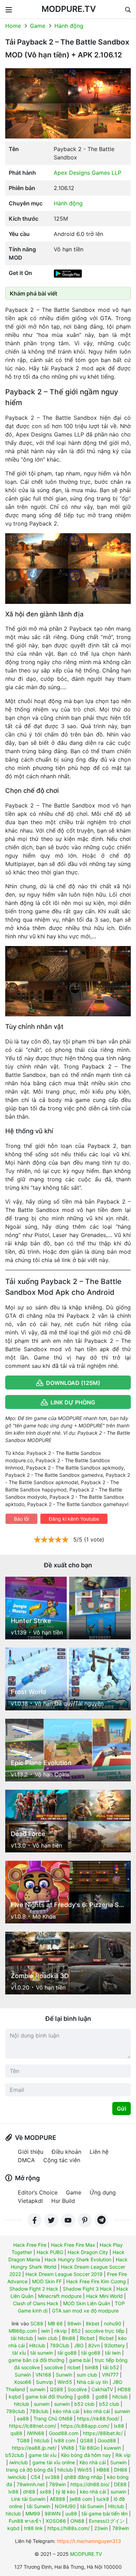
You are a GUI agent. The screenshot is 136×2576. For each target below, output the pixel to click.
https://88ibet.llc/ (103, 2433)
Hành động (69, 26)
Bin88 (69, 2338)
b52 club (84, 2404)
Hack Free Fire (30, 2245)
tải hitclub (22, 2338)
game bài (80, 2360)
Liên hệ (99, 2152)
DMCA (26, 2160)
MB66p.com (23, 2331)
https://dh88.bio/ (90, 2484)
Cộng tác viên (62, 2160)
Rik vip (123, 2455)
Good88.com (64, 2433)
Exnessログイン (107, 2521)
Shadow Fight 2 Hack (34, 2289)
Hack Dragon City (88, 2252)
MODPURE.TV (69, 9)
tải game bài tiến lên (105, 2514)
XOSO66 (56, 2521)
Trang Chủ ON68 (53, 2419)
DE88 (120, 2484)
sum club (87, 2375)
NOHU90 (65, 2506)
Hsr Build (63, 2201)
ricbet (74, 2367)
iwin (46, 2331)
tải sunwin (42, 2353)
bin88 (92, 2367)
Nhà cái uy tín (92, 2382)
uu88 (71, 2514)
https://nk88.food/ (98, 2419)
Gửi (122, 2109)
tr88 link (33, 2528)
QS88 (56, 2389)
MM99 (33, 2514)
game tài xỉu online (54, 2462)
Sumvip (44, 2382)
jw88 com (81, 2499)
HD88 (124, 2389)
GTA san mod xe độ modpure (85, 2311)
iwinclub (19, 2462)
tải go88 (67, 2353)
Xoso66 (23, 2382)
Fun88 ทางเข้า (25, 2521)
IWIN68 (36, 2433)
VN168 (43, 2375)
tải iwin (113, 2353)
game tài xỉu (43, 2455)
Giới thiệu (31, 2152)
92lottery (115, 2345)
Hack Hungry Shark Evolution (78, 2259)
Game (38, 26)
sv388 (52, 2477)
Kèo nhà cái (93, 2462)
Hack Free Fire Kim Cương (96, 2281)
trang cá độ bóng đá (29, 2470)
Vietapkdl (30, 2201)
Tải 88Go (89, 2448)
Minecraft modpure (60, 2296)
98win (74, 2323)
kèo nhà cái (66, 2411)
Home (13, 26)
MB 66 (55, 2323)
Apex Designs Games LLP (88, 173)
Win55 (65, 2382)
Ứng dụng (103, 2192)
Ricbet (87, 2338)
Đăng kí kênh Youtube (74, 1519)
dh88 (29, 2492)
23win (101, 2528)
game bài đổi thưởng (49, 2397)
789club (16, 2411)
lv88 (13, 2492)
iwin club (48, 2338)
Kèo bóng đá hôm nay (86, 2455)
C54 (36, 2477)
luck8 (103, 2499)
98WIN (53, 2514)
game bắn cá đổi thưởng (36, 2360)
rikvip (61, 2331)
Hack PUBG (50, 2252)
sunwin (37, 2389)
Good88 (107, 2440)
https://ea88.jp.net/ (34, 2448)
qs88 (16, 2433)
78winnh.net (31, 2484)
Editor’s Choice (38, 2192)
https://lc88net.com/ (33, 2426)
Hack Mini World (104, 2296)
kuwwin (112, 2448)
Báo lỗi (21, 1519)
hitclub (120, 2397)
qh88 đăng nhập (83, 2477)
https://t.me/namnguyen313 (89, 2541)
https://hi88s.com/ (69, 2528)
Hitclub (37, 2345)
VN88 (68, 2448)
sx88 (46, 2492)
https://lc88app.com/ (85, 2426)
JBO (79, 2345)
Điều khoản (66, 2152)
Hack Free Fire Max (73, 2245)
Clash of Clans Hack (36, 2303)
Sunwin (23, 2375)
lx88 (119, 2426)
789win (58, 2484)
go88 (84, 2397)
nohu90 (113, 2323)
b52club (15, 2455)
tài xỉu (19, 2353)
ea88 (23, 2419)
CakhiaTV (102, 2389)
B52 (76, 2331)
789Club (60, 2345)
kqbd (15, 2397)
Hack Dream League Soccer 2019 (64, 2274)
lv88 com (65, 2440)
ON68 (77, 2521)
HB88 (103, 2470)
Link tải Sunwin (28, 2499)
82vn (94, 2345)
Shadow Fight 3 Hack (87, 2289)
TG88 (23, 2440)
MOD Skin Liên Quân (87, 2303)
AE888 (58, 2499)
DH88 (121, 2470)
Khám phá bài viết (33, 293)
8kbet (93, 2323)
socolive (54, 2367)
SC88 (37, 2323)
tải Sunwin (39, 2506)
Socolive (77, 2389)
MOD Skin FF (47, 2281)
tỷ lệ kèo (66, 2492)
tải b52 (111, 2367)
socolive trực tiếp (105, 2331)
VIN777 (110, 2375)
